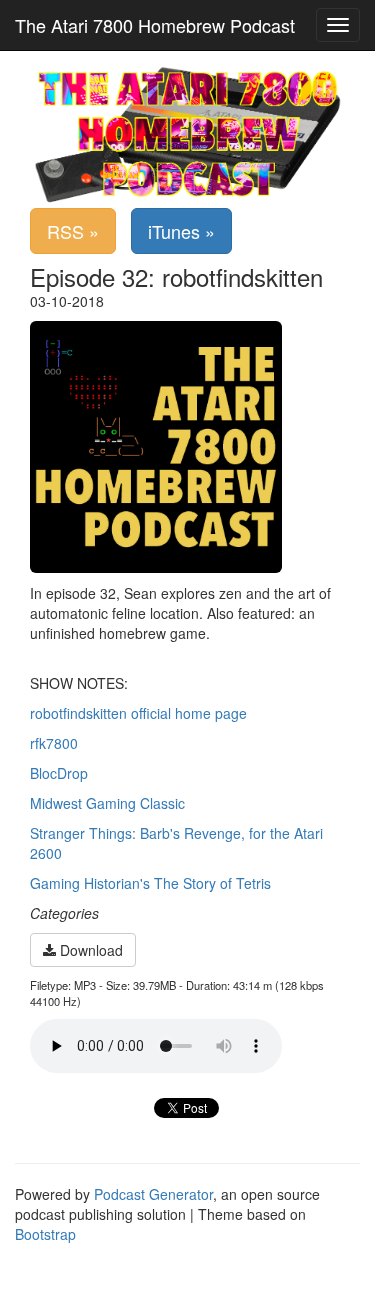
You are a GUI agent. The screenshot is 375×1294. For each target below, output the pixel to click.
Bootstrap (45, 1234)
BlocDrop (59, 773)
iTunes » (181, 231)
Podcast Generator (153, 1194)
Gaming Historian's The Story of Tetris (150, 883)
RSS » (73, 231)
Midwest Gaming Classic (107, 803)
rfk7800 (54, 743)
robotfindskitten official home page (138, 713)
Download (89, 950)
